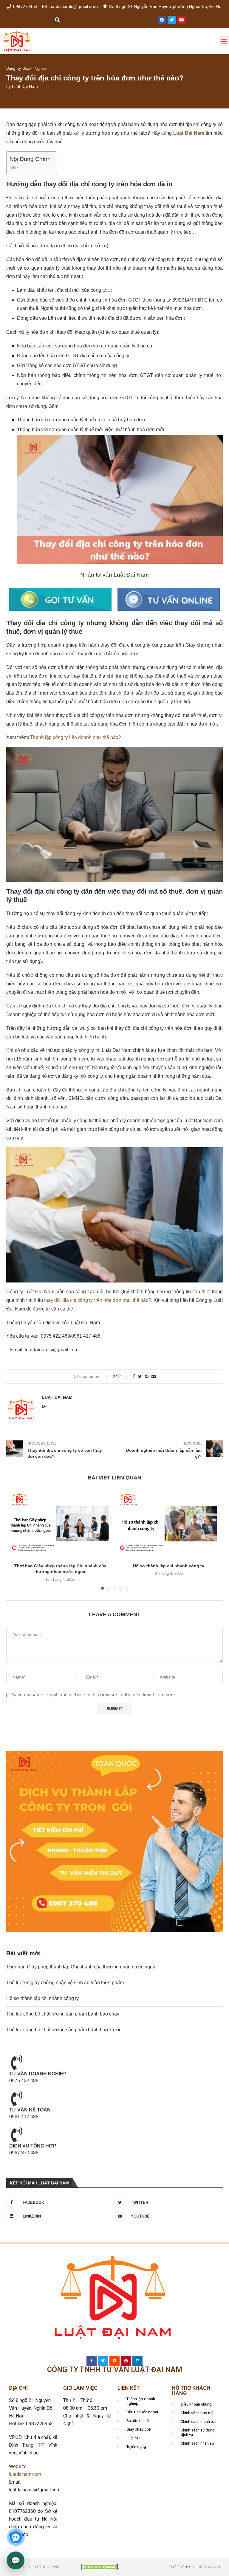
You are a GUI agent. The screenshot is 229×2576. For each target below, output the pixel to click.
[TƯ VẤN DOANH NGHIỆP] (17, 2063)
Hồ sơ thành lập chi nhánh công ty (169, 1566)
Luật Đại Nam (25, 86)
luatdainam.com (25, 2474)
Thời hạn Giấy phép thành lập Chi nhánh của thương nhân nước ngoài (81, 1967)
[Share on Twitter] (140, 1376)
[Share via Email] (154, 1376)
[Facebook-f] (92, 2361)
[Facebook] (162, 20)
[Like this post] (122, 1376)
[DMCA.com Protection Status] (100, 2566)
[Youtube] (182, 20)
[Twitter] (172, 20)
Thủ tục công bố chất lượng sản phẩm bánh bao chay (63, 2014)
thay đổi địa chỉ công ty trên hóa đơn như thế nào (96, 1300)
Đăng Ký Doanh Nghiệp (26, 68)
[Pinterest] (126, 2361)
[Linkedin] (137, 2361)
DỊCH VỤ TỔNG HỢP (33, 2146)
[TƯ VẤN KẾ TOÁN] (17, 2099)
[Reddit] (114, 2361)
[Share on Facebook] (134, 1376)
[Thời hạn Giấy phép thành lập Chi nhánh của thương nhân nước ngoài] (60, 1524)
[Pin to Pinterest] (147, 1376)
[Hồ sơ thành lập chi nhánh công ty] (169, 1524)
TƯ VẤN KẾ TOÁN (30, 2110)
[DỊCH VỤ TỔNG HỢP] (17, 2135)
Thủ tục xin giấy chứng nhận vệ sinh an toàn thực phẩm (65, 1983)
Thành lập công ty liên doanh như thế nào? (76, 737)
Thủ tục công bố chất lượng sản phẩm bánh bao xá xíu (64, 2030)
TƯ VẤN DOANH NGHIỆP (38, 2074)
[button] (57, 20)
